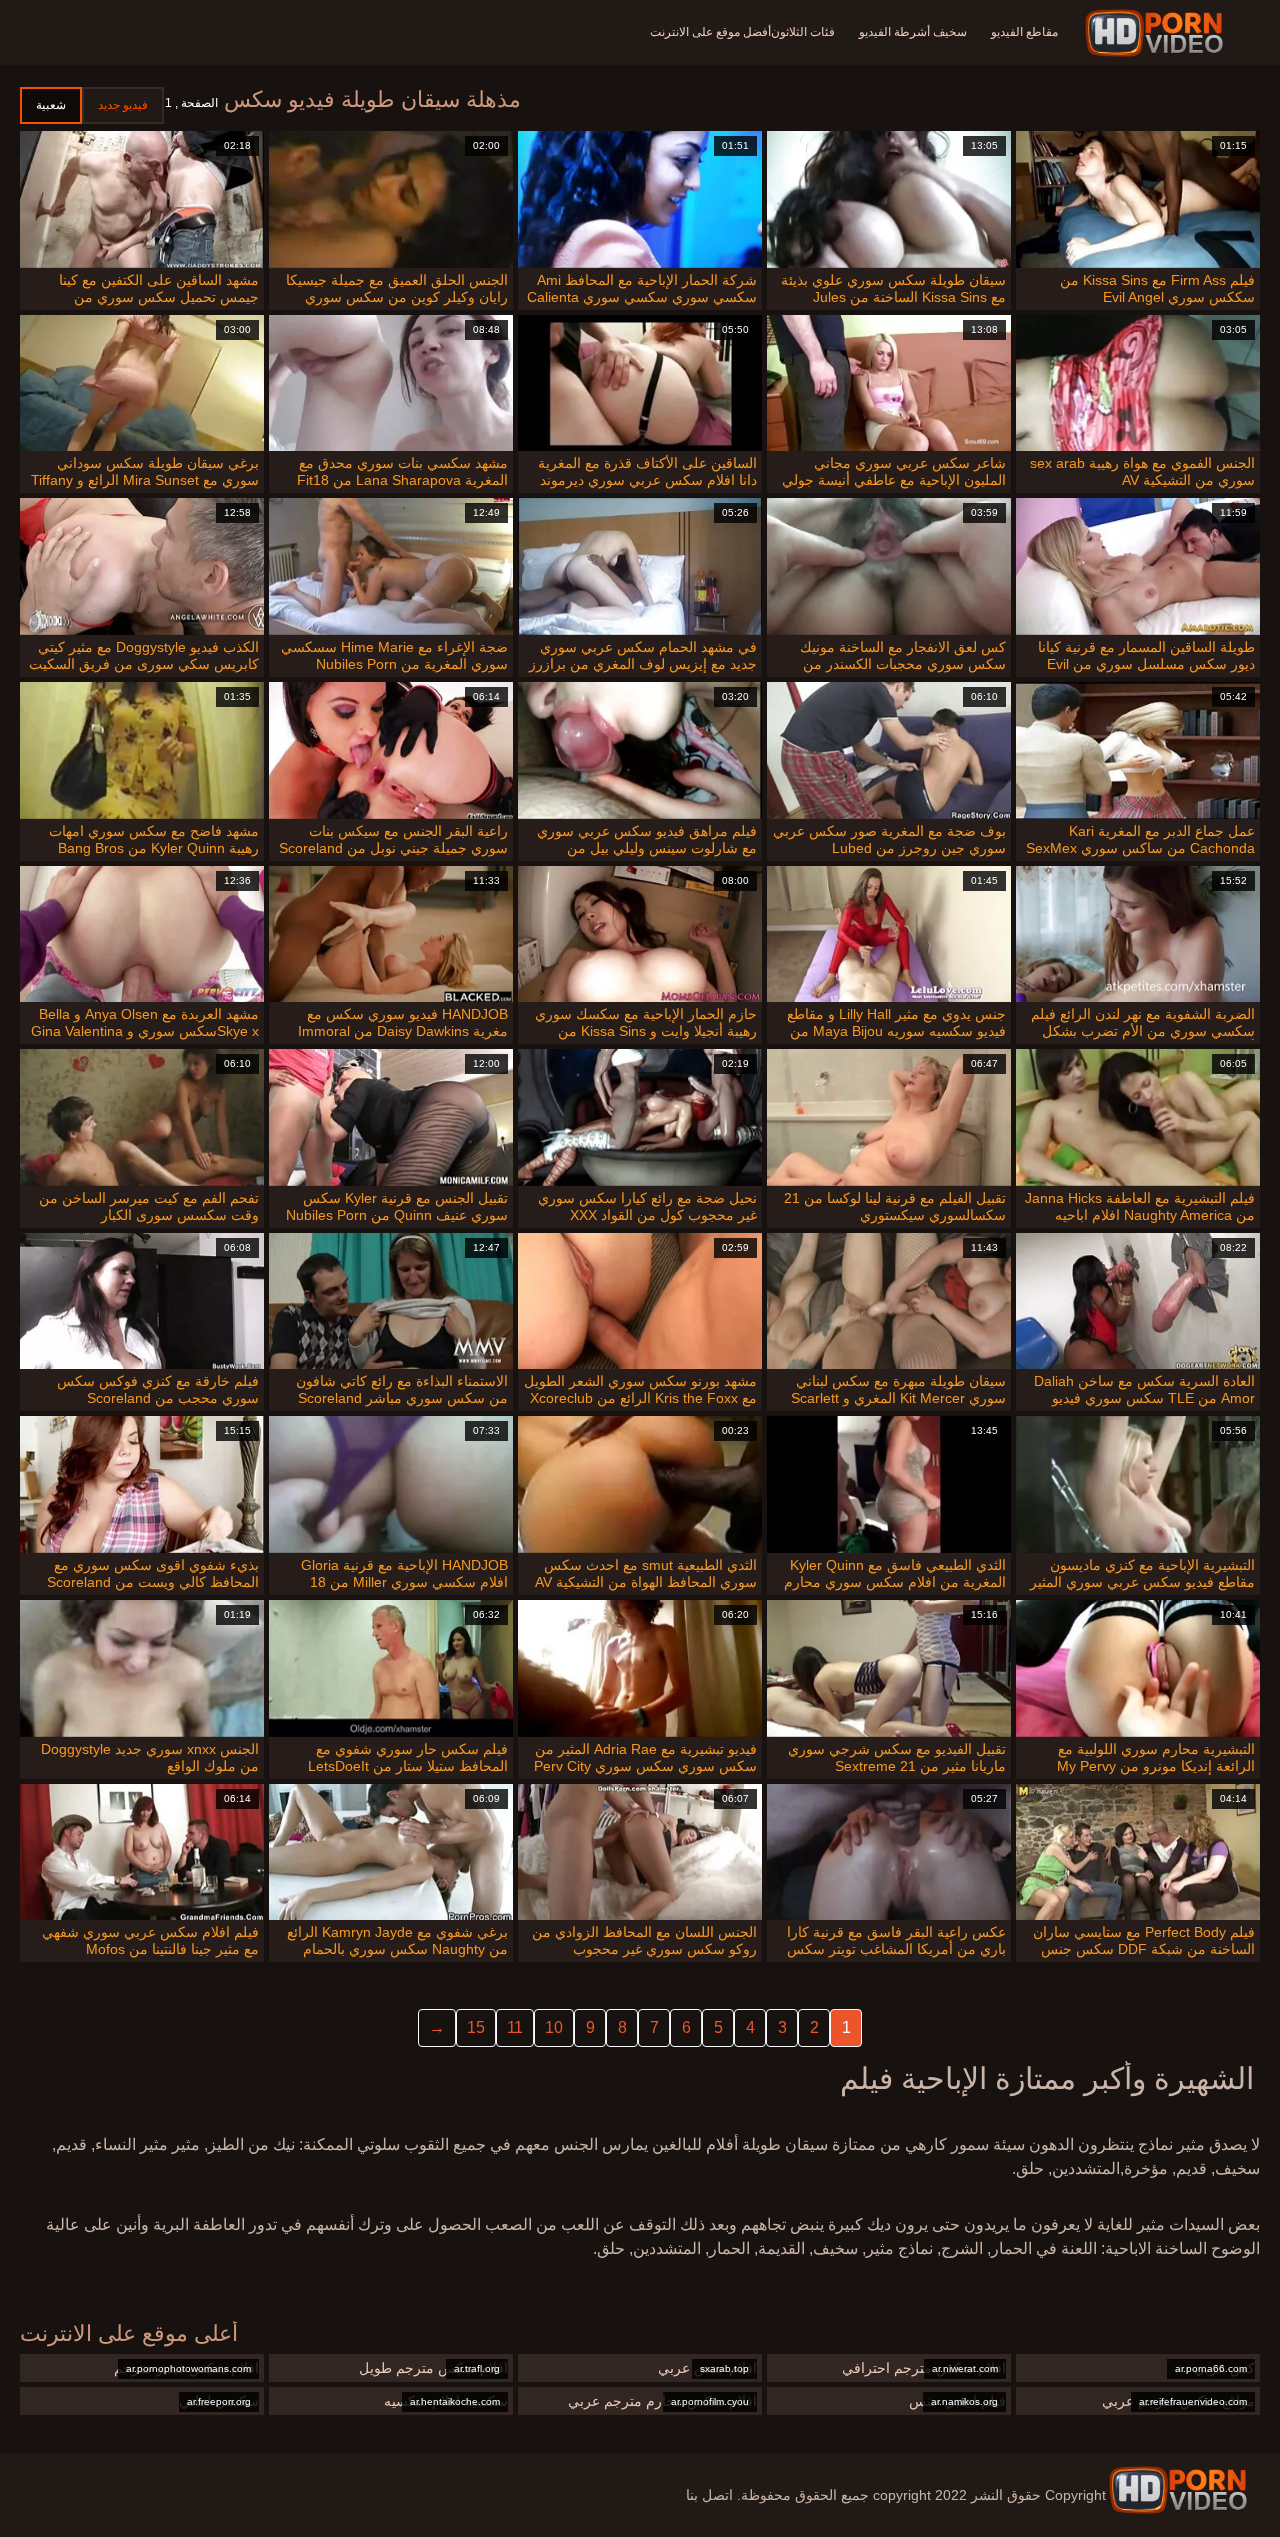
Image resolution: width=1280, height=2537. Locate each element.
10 (554, 2027)
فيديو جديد (123, 105)
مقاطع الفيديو (1024, 32)
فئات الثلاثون (803, 32)
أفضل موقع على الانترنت (710, 32)
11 (515, 2027)
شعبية (51, 105)
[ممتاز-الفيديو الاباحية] (1157, 33)
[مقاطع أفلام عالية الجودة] (1178, 2490)
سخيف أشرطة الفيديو (913, 32)
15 (476, 2027)
